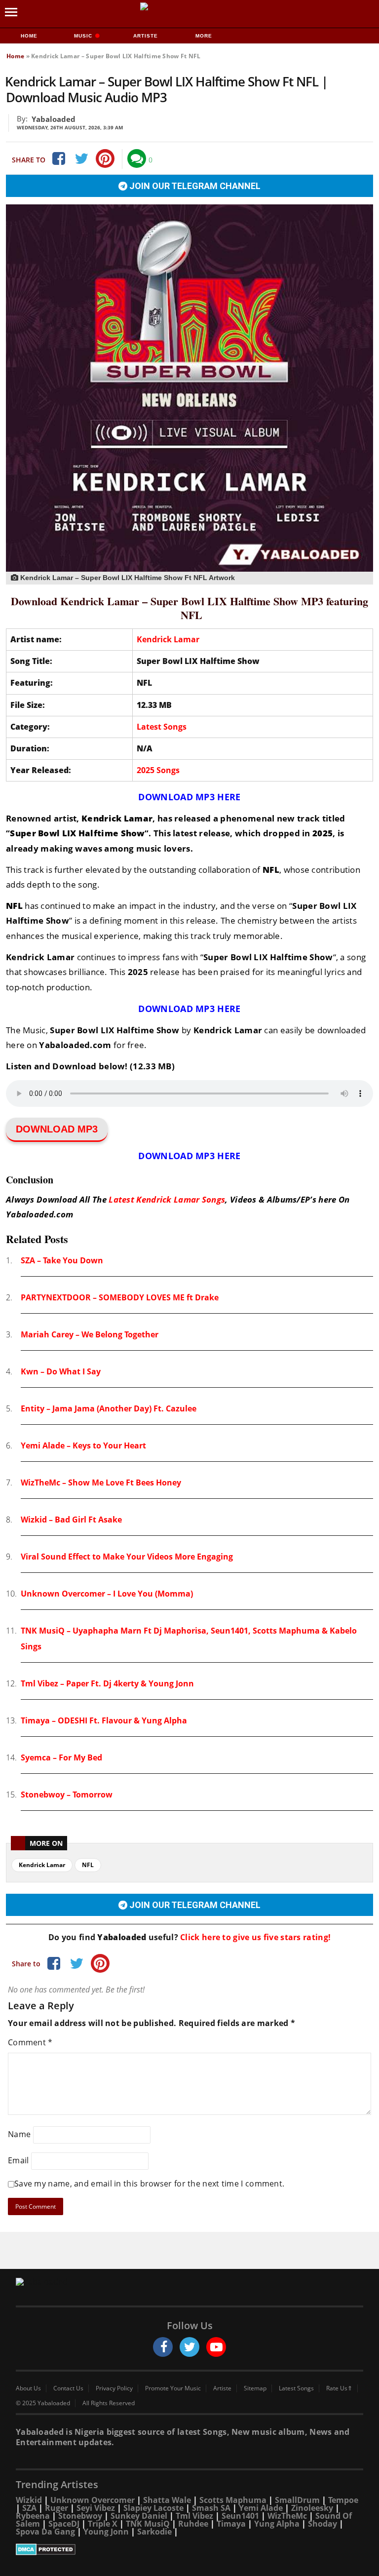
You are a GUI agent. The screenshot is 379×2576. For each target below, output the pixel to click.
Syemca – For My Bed (61, 1757)
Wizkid (29, 2500)
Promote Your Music (173, 2388)
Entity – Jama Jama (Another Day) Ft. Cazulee (109, 1408)
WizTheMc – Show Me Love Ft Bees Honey (101, 1483)
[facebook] (163, 2347)
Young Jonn (106, 2532)
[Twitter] (81, 158)
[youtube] (216, 2347)
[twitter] (189, 2347)
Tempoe (343, 2500)
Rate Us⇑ (339, 2388)
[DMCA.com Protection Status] (189, 2549)
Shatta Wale (167, 2500)
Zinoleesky (312, 2508)
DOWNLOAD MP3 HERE (189, 797)
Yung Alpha (277, 2524)
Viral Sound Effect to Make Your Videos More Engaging (127, 1557)
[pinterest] (105, 158)
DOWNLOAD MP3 (57, 1129)
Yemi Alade (261, 2508)
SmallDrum (297, 2500)
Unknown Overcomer (93, 2500)
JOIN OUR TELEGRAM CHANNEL (194, 186)
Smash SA (211, 2508)
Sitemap (255, 2388)
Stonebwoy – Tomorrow (67, 1795)
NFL (88, 1865)
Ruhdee (193, 2524)
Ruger (57, 2508)
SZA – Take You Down (62, 1260)
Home (29, 36)
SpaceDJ (64, 2524)
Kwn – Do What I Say (61, 1371)
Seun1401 (240, 2516)
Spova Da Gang (45, 2532)
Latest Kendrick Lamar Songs (167, 1199)
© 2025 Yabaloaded (43, 2403)
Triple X (103, 2524)
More (204, 36)
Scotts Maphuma (233, 2500)
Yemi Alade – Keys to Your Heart (83, 1445)
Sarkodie (154, 2532)
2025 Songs (158, 770)
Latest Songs (162, 727)
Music (84, 36)
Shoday (322, 2524)
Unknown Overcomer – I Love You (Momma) (107, 1594)
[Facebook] (58, 158)
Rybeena (33, 2516)
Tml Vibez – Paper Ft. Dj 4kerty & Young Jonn (107, 1683)
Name (19, 2134)
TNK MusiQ (148, 2524)
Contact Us (68, 2388)
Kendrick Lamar (168, 639)
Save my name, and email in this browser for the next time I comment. (149, 2184)
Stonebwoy (80, 2516)
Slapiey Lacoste (153, 2508)
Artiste (146, 36)
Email (19, 2160)
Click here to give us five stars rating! (254, 1937)
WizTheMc (287, 2516)
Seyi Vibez (96, 2508)
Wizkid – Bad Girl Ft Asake (71, 1520)
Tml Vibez (194, 2516)
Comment (30, 2042)
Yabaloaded (54, 119)
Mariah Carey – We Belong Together (90, 1334)
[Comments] (137, 158)
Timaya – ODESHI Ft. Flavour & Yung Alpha (104, 1720)
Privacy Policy (114, 2388)
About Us (28, 2388)
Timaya (231, 2524)
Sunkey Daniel (139, 2516)
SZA (29, 2508)
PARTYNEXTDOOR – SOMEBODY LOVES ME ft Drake (120, 1297)
